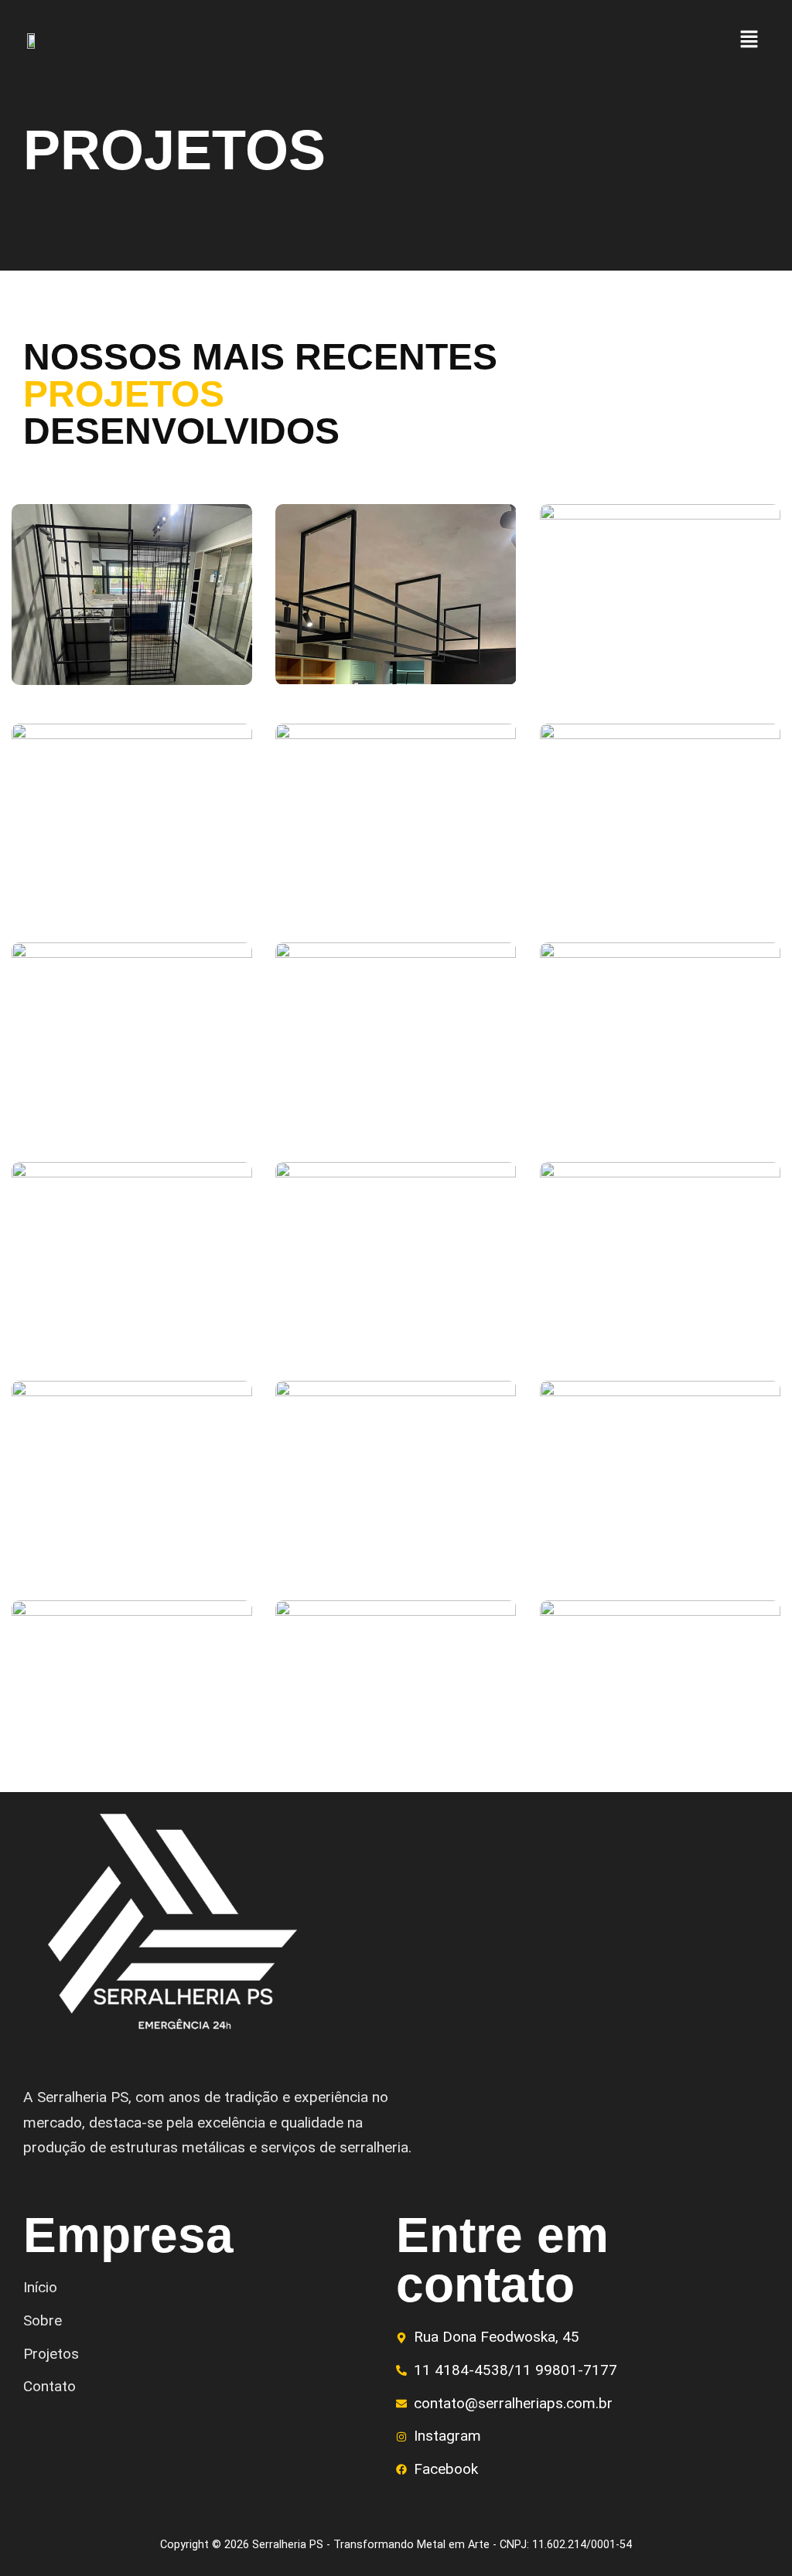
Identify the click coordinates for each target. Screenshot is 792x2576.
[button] (749, 40)
